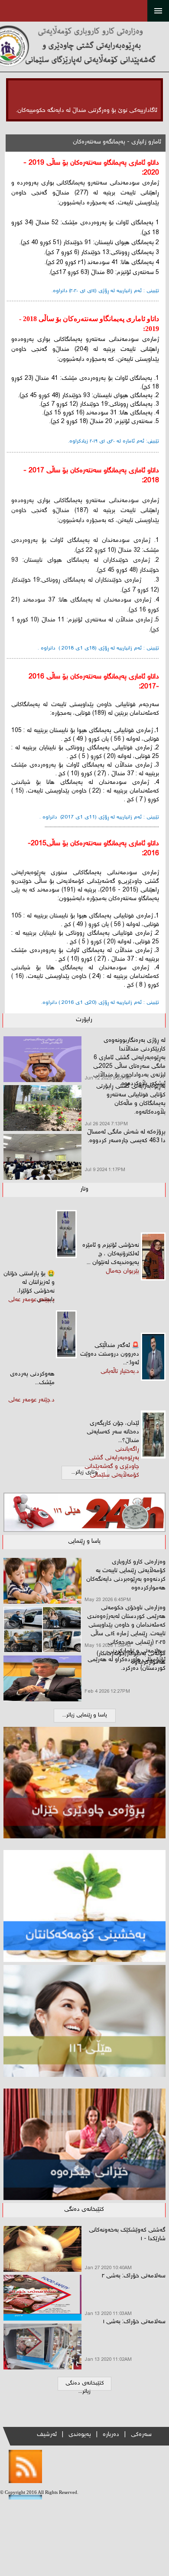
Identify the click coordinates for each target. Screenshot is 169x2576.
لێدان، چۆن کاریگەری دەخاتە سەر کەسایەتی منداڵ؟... (113, 1432)
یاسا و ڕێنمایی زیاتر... (85, 1715)
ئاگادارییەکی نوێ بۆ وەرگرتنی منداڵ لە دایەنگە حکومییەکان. (87, 111)
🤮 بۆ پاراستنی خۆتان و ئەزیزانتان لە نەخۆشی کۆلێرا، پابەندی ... (29, 1287)
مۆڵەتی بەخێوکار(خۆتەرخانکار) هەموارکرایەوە (131, 1658)
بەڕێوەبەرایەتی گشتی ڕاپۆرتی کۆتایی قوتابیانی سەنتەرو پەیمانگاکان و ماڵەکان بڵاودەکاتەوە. (131, 1099)
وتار (84, 1189)
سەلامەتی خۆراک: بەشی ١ (134, 2322)
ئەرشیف (47, 2435)
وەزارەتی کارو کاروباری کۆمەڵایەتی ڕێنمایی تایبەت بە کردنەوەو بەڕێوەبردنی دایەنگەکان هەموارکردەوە (126, 1575)
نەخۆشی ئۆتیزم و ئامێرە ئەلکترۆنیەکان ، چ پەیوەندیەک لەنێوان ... (111, 1254)
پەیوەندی (80, 2435)
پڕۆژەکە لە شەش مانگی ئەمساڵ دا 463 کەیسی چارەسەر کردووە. (126, 1137)
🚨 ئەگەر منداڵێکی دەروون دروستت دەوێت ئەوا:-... (110, 1354)
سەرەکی (141, 2435)
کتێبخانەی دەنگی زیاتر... (85, 2388)
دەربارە (111, 2435)
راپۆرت (84, 1020)
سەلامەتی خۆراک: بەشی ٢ (134, 2276)
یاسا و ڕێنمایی (84, 1541)
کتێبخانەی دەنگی (84, 2210)
